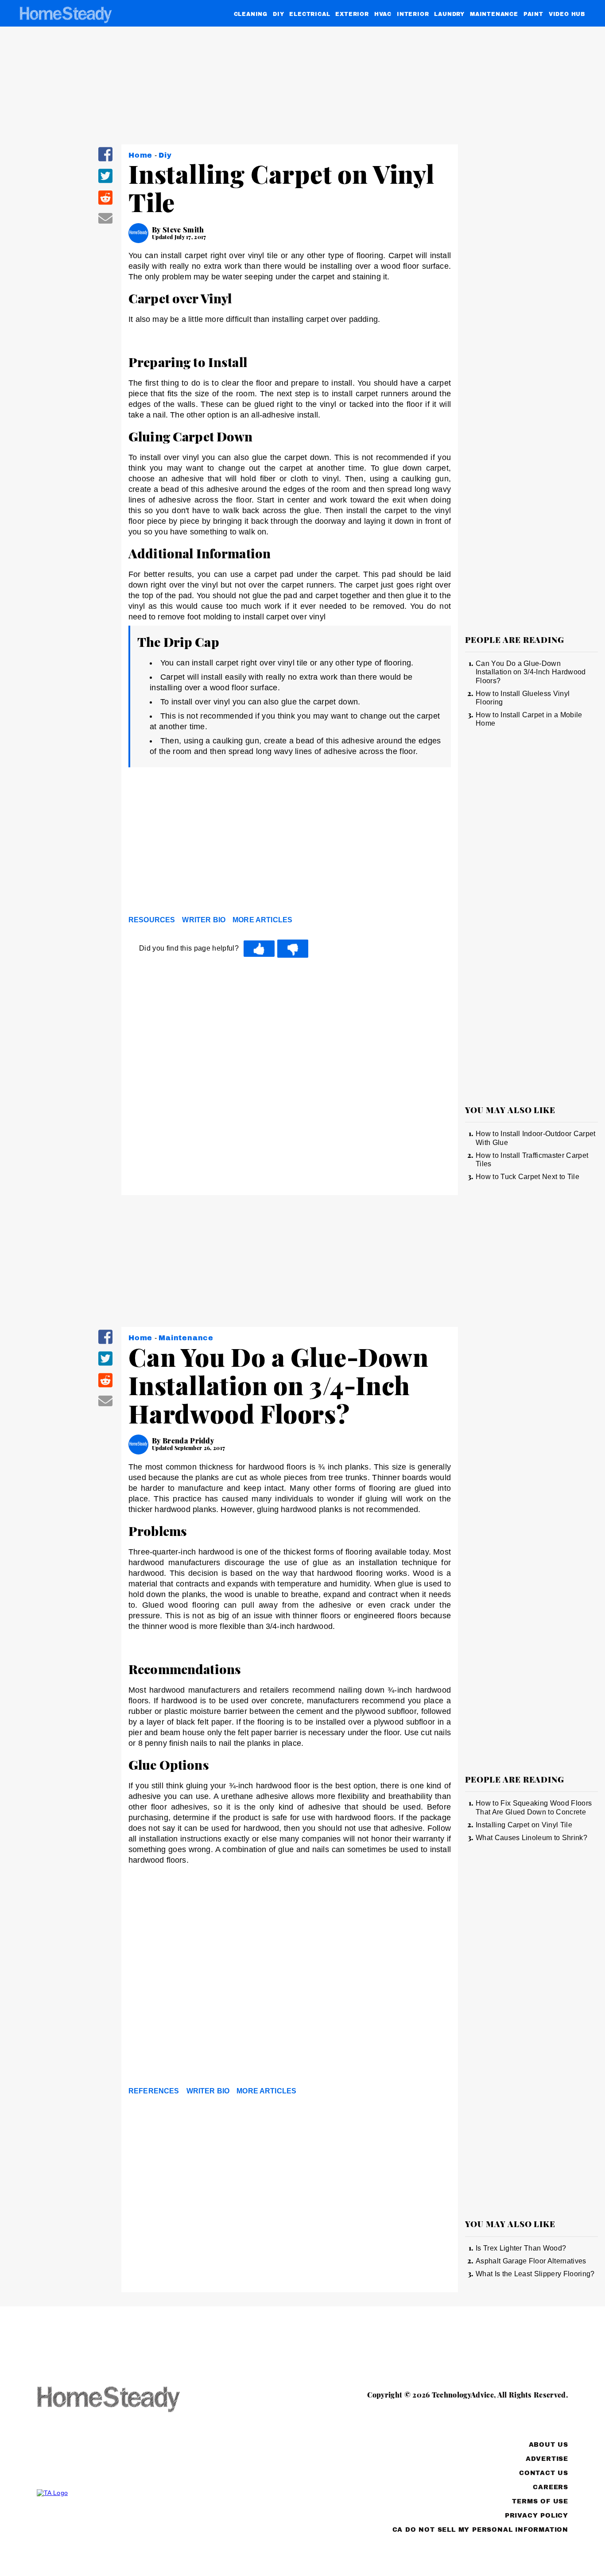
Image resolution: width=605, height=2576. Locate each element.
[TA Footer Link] (125, 2493)
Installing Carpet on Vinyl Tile (524, 1825)
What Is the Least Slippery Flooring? (535, 2274)
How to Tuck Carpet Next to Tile (527, 1177)
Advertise (547, 2459)
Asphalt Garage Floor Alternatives (531, 2261)
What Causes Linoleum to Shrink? (531, 1838)
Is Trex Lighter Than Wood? (521, 2248)
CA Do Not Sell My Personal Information (480, 2530)
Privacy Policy (537, 2516)
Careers (551, 2487)
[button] (105, 160)
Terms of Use (540, 2501)
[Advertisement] (290, 843)
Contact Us (544, 2473)
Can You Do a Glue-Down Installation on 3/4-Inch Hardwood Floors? (531, 672)
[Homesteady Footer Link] (125, 2400)
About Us (549, 2445)
